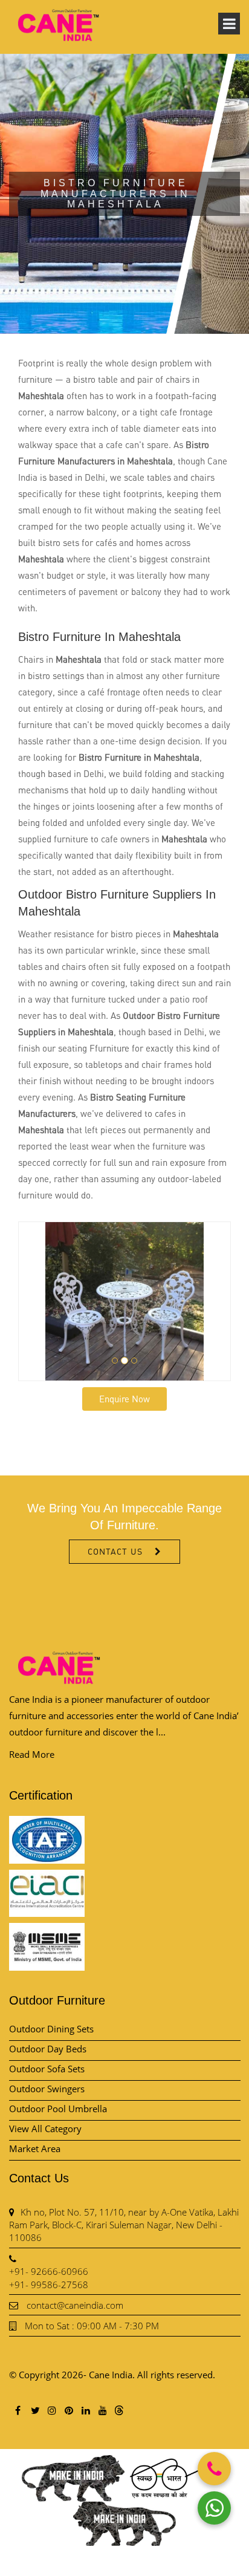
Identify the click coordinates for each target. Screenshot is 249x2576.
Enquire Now (124, 1399)
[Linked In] (85, 2410)
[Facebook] (18, 2410)
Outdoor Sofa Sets (47, 2069)
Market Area (35, 2148)
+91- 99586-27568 (49, 2285)
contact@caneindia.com (75, 2305)
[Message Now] (214, 2508)
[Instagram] (51, 2410)
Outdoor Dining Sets (51, 2029)
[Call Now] (214, 2469)
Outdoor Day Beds (48, 2049)
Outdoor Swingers (47, 2089)
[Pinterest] (68, 2410)
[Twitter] (34, 2410)
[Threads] (119, 2410)
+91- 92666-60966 (49, 2271)
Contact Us (115, 1551)
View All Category (45, 2129)
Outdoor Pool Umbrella (58, 2109)
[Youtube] (102, 2410)
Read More (32, 1754)
